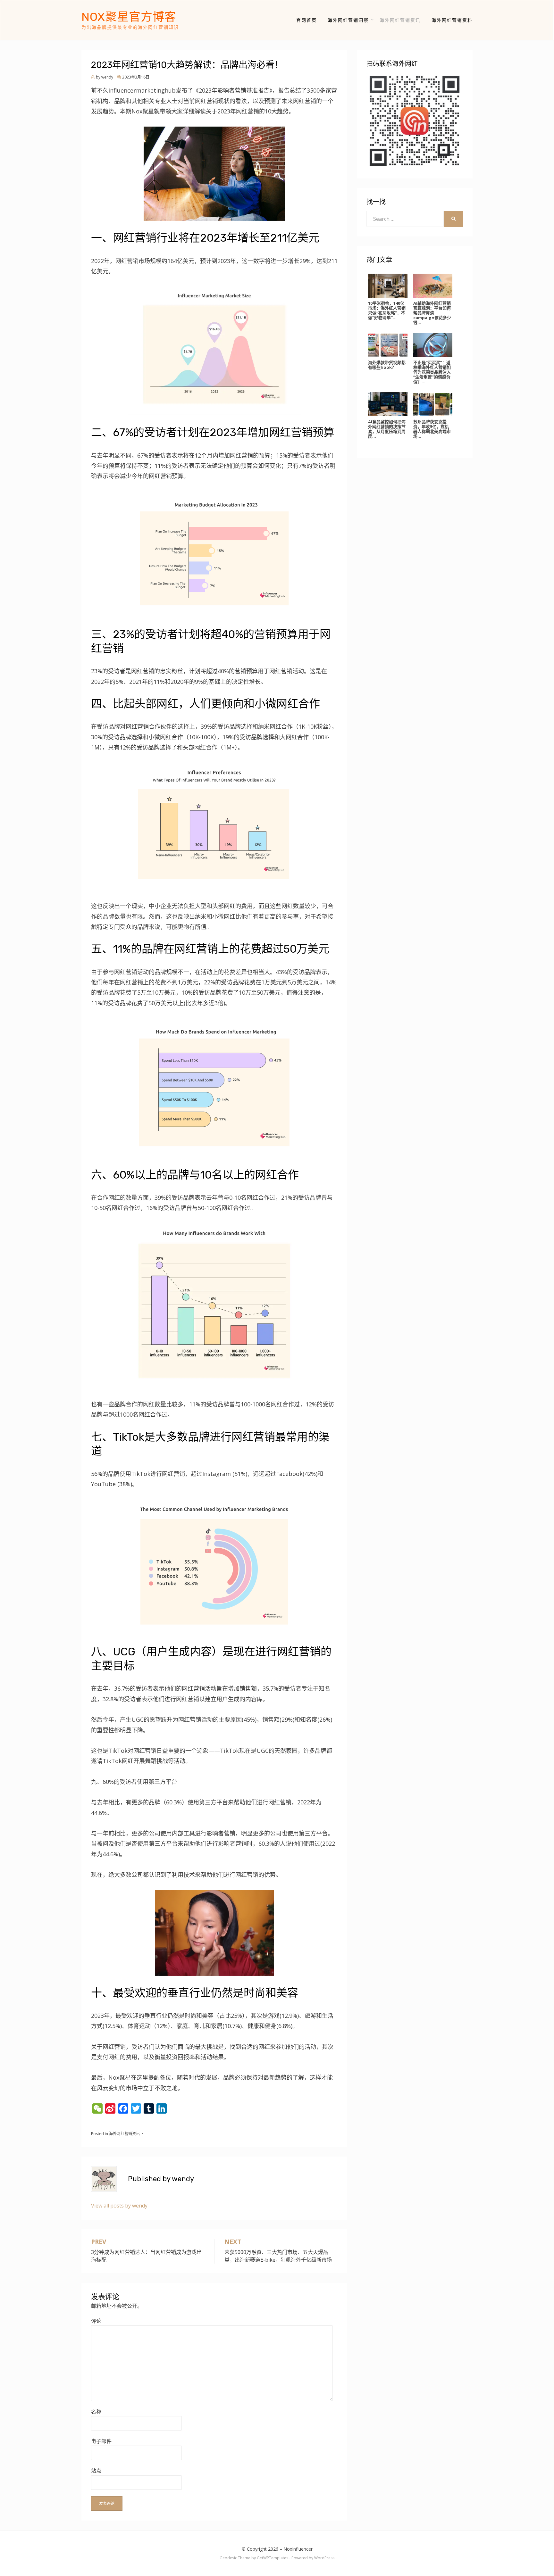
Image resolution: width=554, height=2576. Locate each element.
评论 (96, 2321)
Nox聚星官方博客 (129, 17)
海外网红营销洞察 (348, 20)
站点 (96, 2471)
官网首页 (306, 20)
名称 (96, 2412)
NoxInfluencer (298, 2549)
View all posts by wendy (119, 2206)
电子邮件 (101, 2441)
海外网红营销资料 (452, 20)
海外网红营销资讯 (400, 20)
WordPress (324, 2558)
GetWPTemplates (273, 2558)
